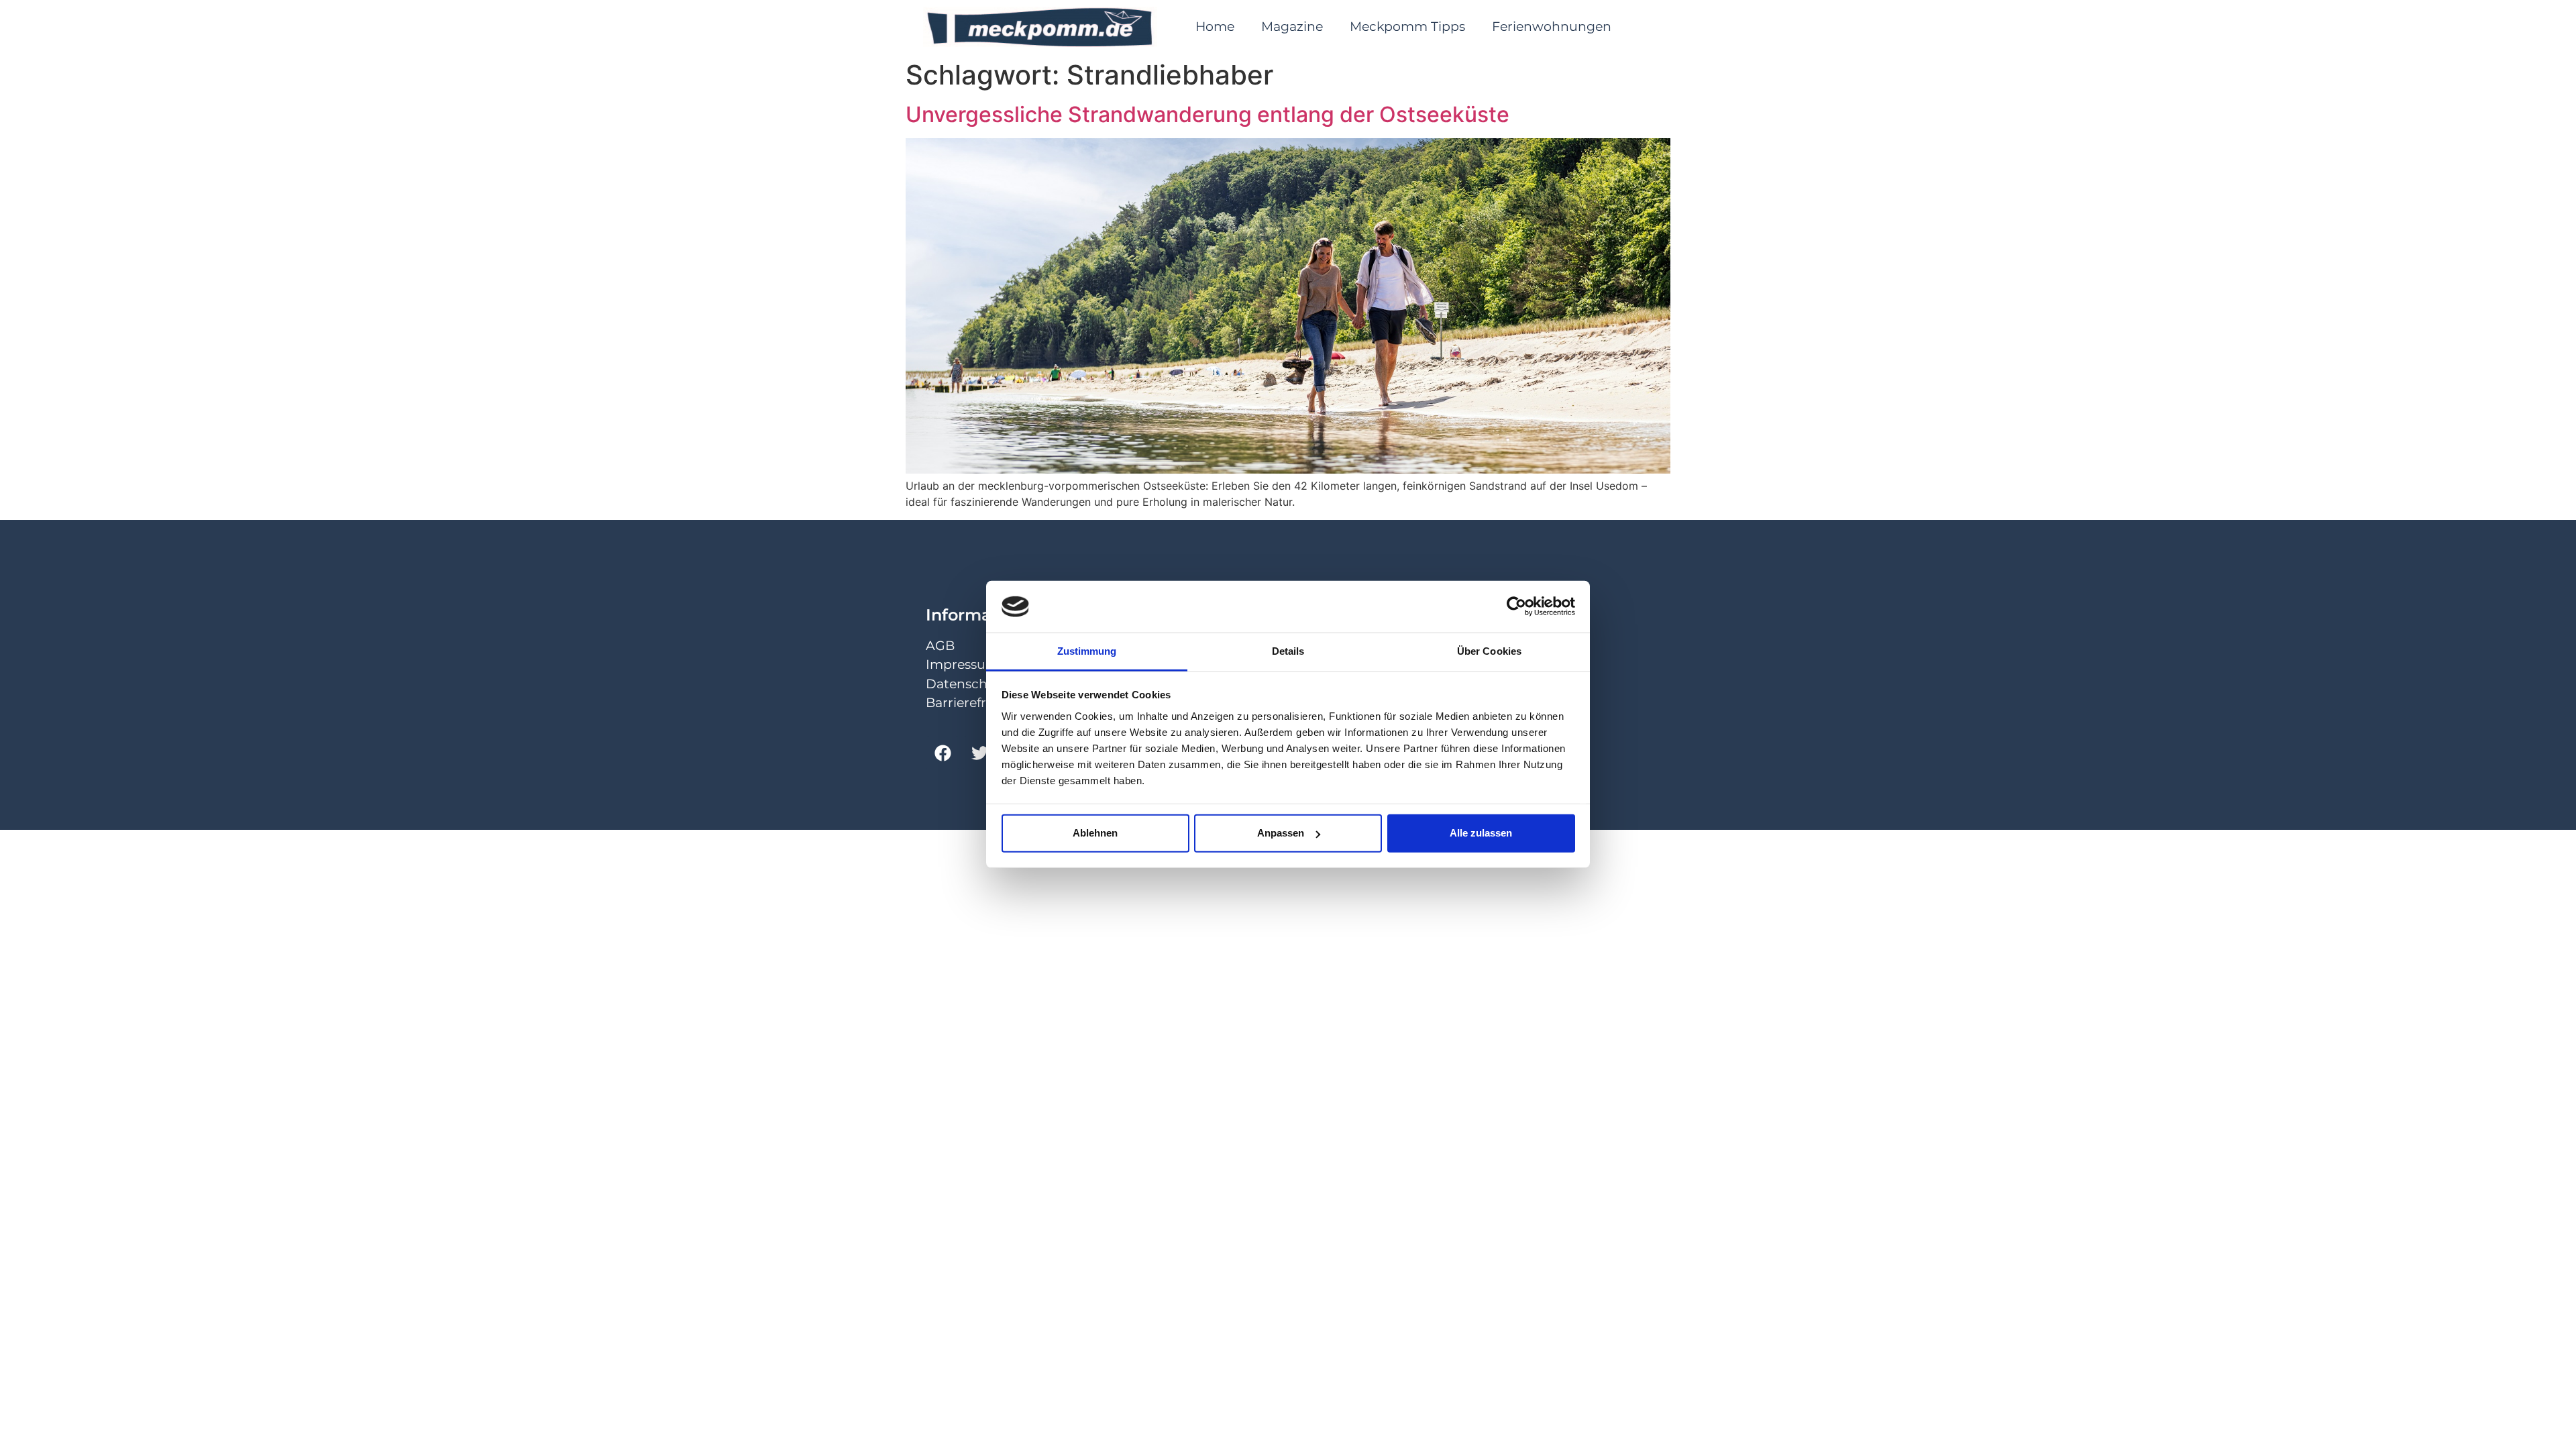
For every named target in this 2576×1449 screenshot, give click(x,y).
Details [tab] (1288, 651)
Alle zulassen (1481, 833)
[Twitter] (979, 753)
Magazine (1292, 26)
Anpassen (1281, 833)
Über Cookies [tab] (1489, 651)
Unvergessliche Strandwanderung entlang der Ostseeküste (1207, 114)
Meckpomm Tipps (1407, 26)
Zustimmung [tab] (1087, 651)
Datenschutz (967, 684)
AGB (940, 646)
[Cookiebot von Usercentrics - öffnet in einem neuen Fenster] (1516, 606)
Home (1215, 26)
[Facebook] (943, 753)
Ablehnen (1095, 833)
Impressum (962, 664)
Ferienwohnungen (1552, 26)
